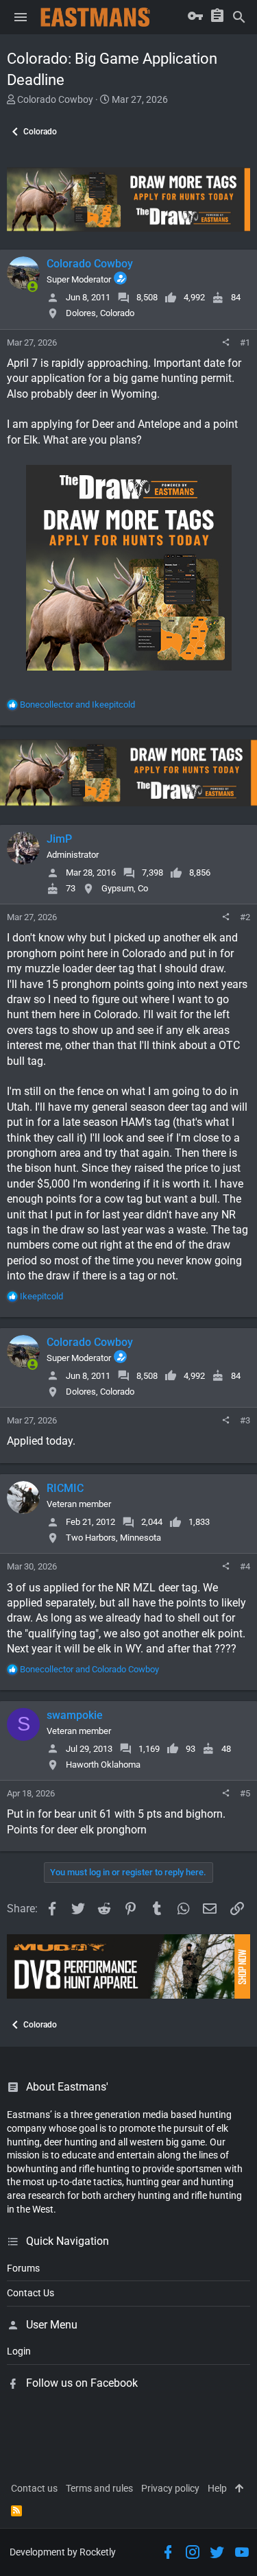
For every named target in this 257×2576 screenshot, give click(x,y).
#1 (245, 342)
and (77, 705)
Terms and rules (99, 2488)
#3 (245, 1420)
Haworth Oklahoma (103, 1765)
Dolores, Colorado (100, 313)
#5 (245, 1793)
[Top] (239, 2489)
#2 (245, 917)
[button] (21, 17)
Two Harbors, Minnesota (113, 1538)
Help (217, 2488)
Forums (23, 2268)
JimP (59, 839)
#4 (245, 1566)
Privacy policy (170, 2488)
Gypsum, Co (125, 888)
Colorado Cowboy (55, 99)
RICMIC (65, 1488)
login (19, 2351)
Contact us (34, 2488)
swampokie (75, 1715)
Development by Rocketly (63, 2552)
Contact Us (30, 2293)
